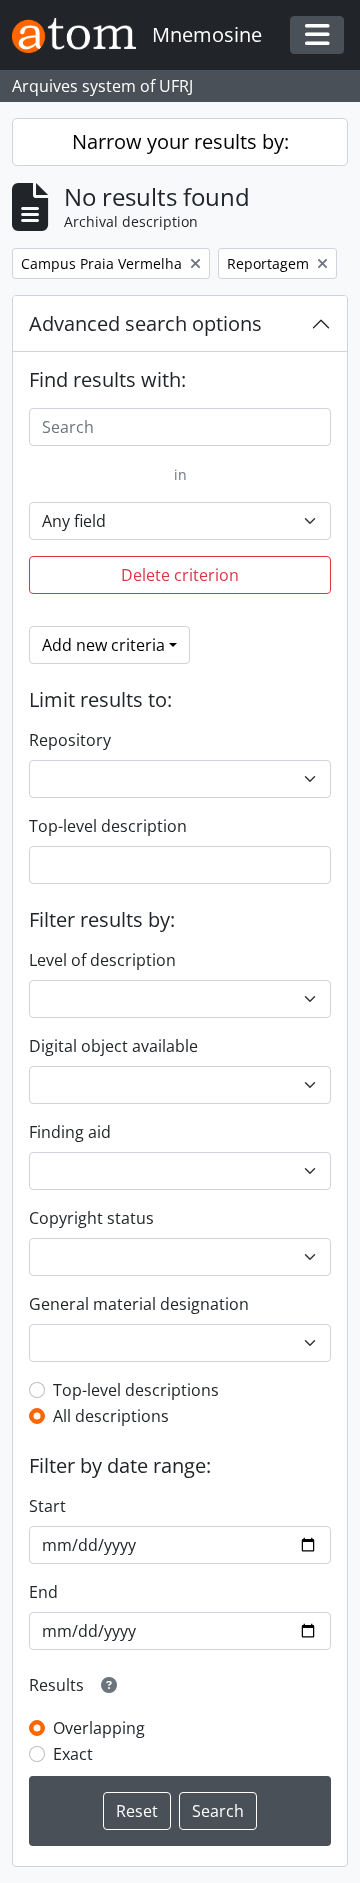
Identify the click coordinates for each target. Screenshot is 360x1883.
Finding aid (70, 1132)
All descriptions (111, 1416)
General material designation (139, 1304)
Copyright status (91, 1218)
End (43, 1592)
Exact (73, 1754)
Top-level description (108, 826)
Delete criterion (180, 575)
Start (47, 1506)
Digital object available (113, 1046)
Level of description (102, 960)
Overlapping (99, 1728)
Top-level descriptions (136, 1390)
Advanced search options (145, 323)
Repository (70, 740)
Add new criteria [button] (103, 645)
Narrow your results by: (180, 141)
